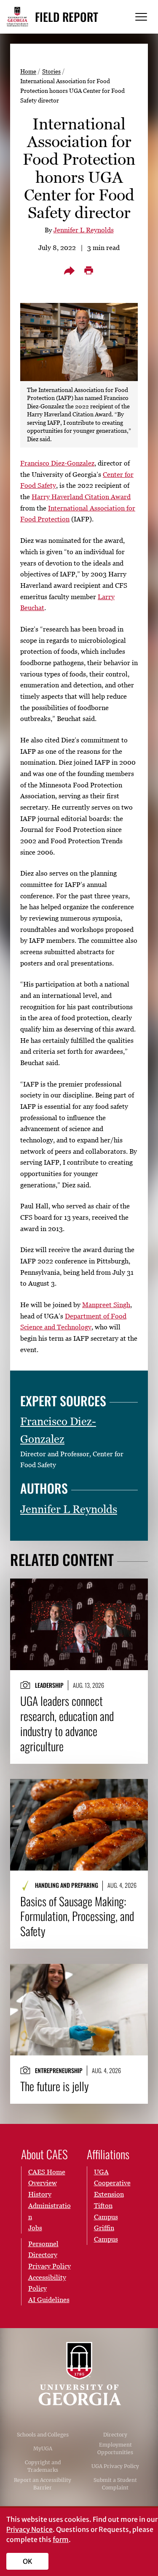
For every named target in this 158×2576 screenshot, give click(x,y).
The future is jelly (55, 2086)
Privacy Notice (29, 2529)
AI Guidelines (49, 2300)
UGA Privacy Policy (115, 2466)
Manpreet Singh (106, 1305)
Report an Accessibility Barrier (43, 2484)
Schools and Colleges (43, 2435)
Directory (115, 2435)
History (40, 2194)
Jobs (35, 2228)
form (61, 2539)
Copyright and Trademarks (43, 2466)
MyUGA (43, 2448)
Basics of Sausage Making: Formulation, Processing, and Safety (77, 1916)
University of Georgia (79, 2374)
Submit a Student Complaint (115, 2484)
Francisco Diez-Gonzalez (57, 463)
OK (28, 2561)
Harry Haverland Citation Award (81, 497)
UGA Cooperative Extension (112, 2183)
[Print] (89, 271)
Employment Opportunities (115, 2448)
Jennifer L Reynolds (84, 230)
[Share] (70, 271)
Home (28, 71)
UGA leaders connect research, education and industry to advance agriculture (67, 1723)
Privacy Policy (50, 2266)
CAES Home (47, 2172)
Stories (51, 71)
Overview (43, 2183)
